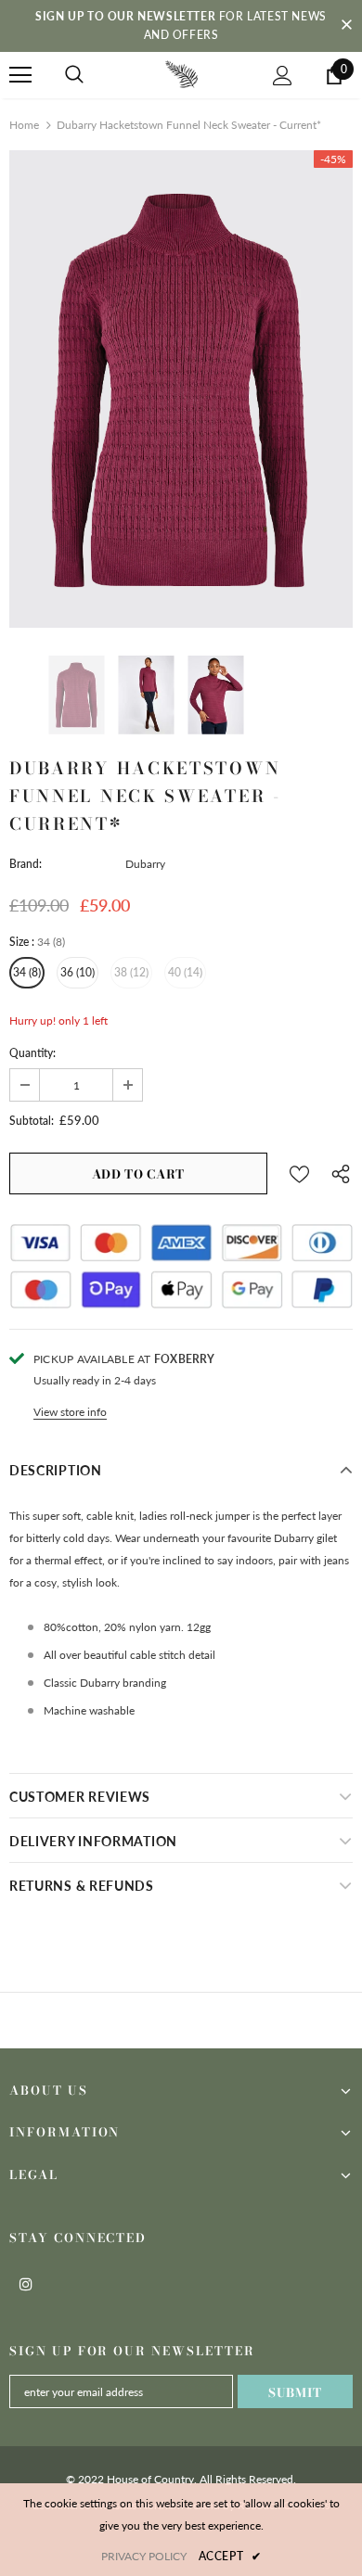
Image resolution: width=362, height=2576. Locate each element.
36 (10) (78, 972)
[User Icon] (283, 76)
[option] (181, 389)
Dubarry (145, 864)
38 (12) (131, 972)
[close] (346, 26)
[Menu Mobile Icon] (20, 75)
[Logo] (181, 74)
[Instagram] (26, 2283)
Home (24, 125)
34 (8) (27, 972)
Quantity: (32, 1053)
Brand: (26, 864)
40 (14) (185, 972)
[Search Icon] (74, 75)
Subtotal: (32, 1121)
